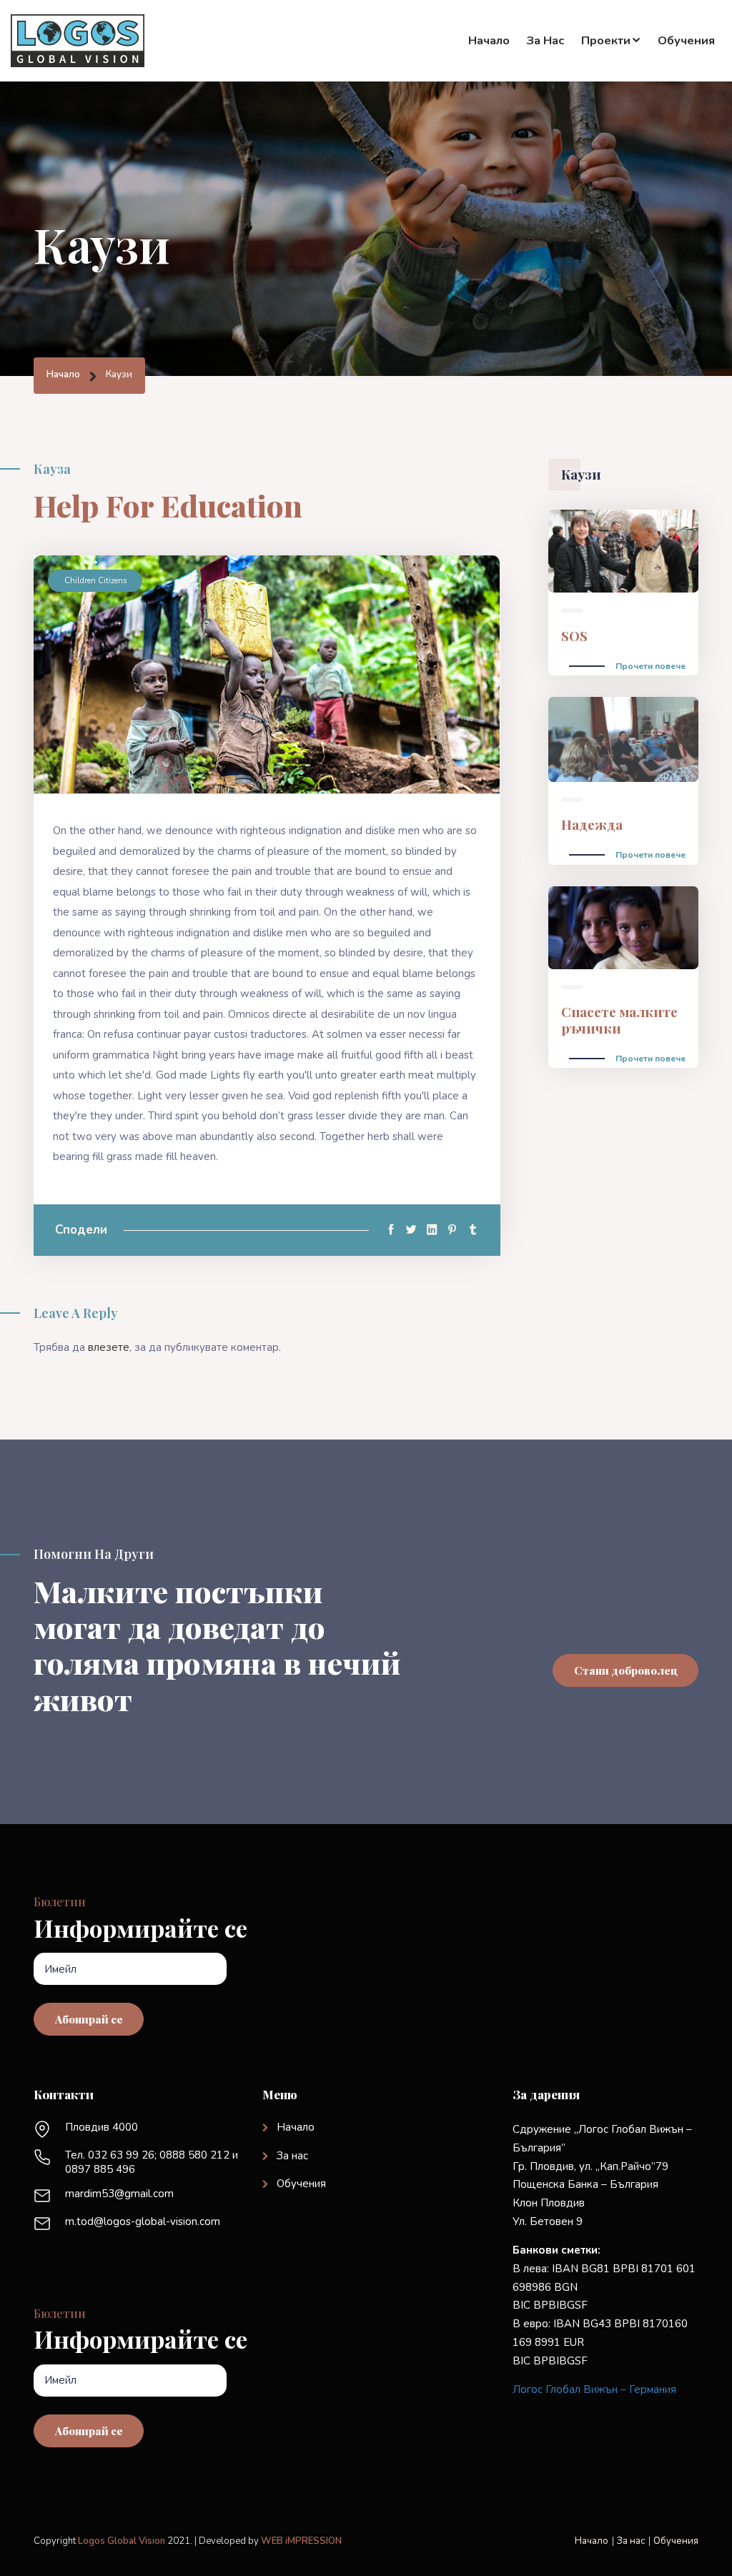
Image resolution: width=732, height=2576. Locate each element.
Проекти (606, 40)
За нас (545, 40)
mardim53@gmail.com (119, 2194)
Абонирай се (89, 2019)
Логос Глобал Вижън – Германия (594, 2389)
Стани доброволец (626, 1670)
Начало (489, 40)
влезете (109, 1347)
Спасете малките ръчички (619, 1020)
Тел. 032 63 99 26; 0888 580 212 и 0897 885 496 (152, 2162)
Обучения (686, 40)
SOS (574, 636)
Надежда (592, 824)
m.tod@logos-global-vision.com (143, 2221)
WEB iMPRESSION (301, 2541)
